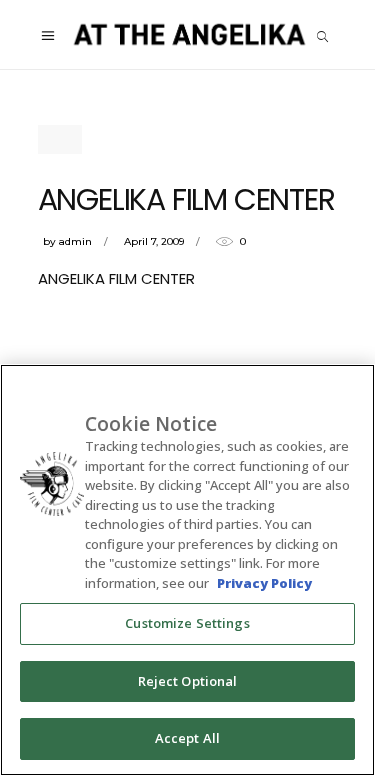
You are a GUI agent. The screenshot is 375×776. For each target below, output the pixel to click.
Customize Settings (187, 623)
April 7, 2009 (154, 241)
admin (75, 241)
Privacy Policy (264, 583)
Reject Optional (188, 681)
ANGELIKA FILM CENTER (116, 278)
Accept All (187, 738)
